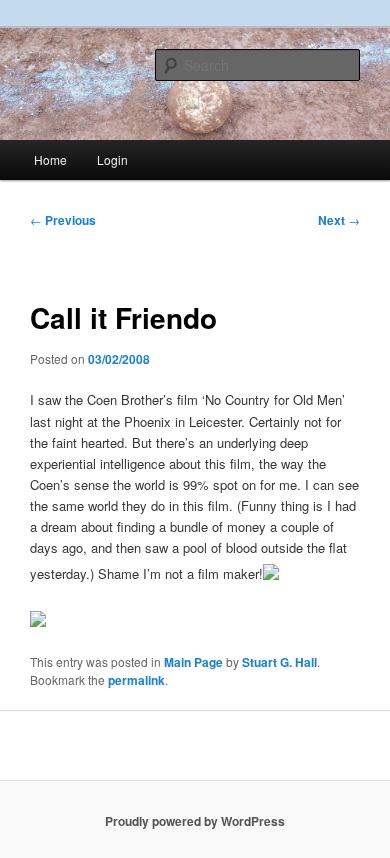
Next (339, 220)
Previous (63, 220)
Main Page (193, 662)
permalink (136, 680)
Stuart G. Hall (279, 662)
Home (50, 159)
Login (112, 159)
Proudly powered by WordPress (195, 821)
